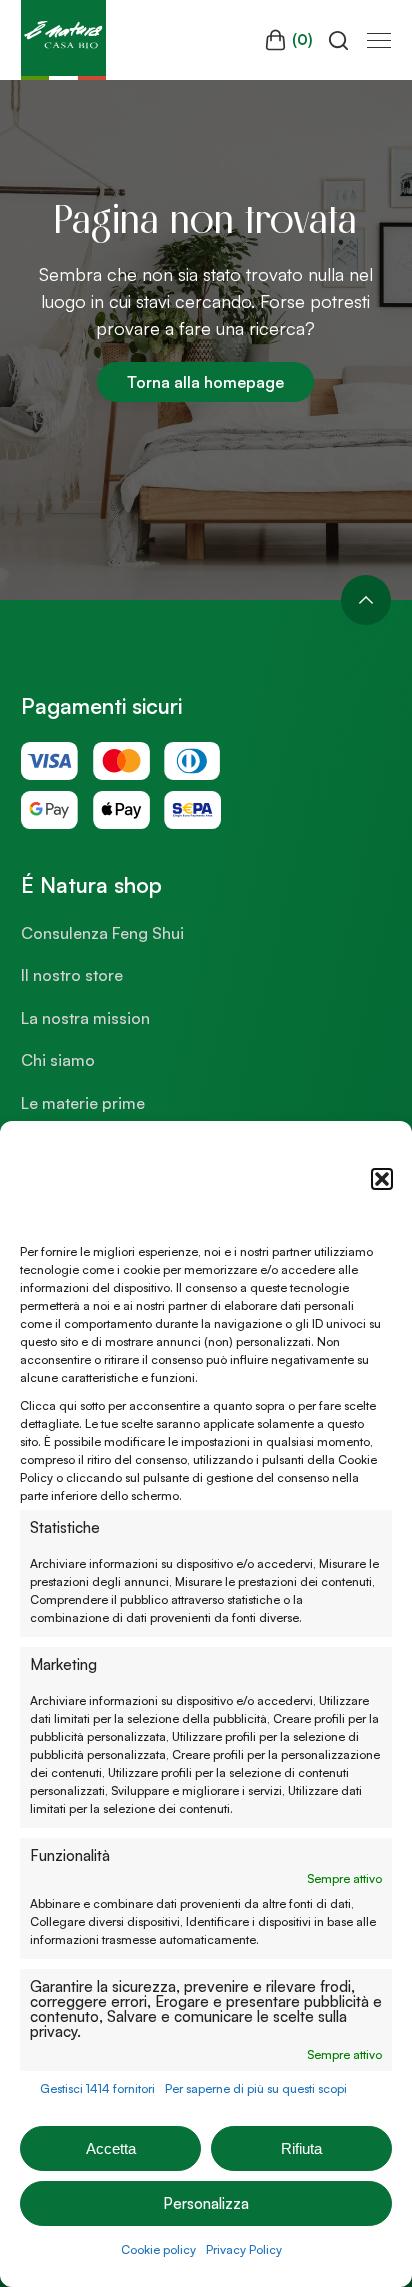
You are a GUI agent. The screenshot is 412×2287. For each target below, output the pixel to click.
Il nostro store (72, 975)
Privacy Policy (244, 2249)
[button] (382, 1179)
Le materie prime (83, 1103)
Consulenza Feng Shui (102, 933)
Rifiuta (301, 2148)
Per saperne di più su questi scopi (256, 2088)
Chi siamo (58, 1060)
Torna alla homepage (205, 382)
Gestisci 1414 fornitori (97, 2088)
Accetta (111, 2148)
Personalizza (206, 2203)
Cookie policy (158, 2249)
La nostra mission (85, 1018)
